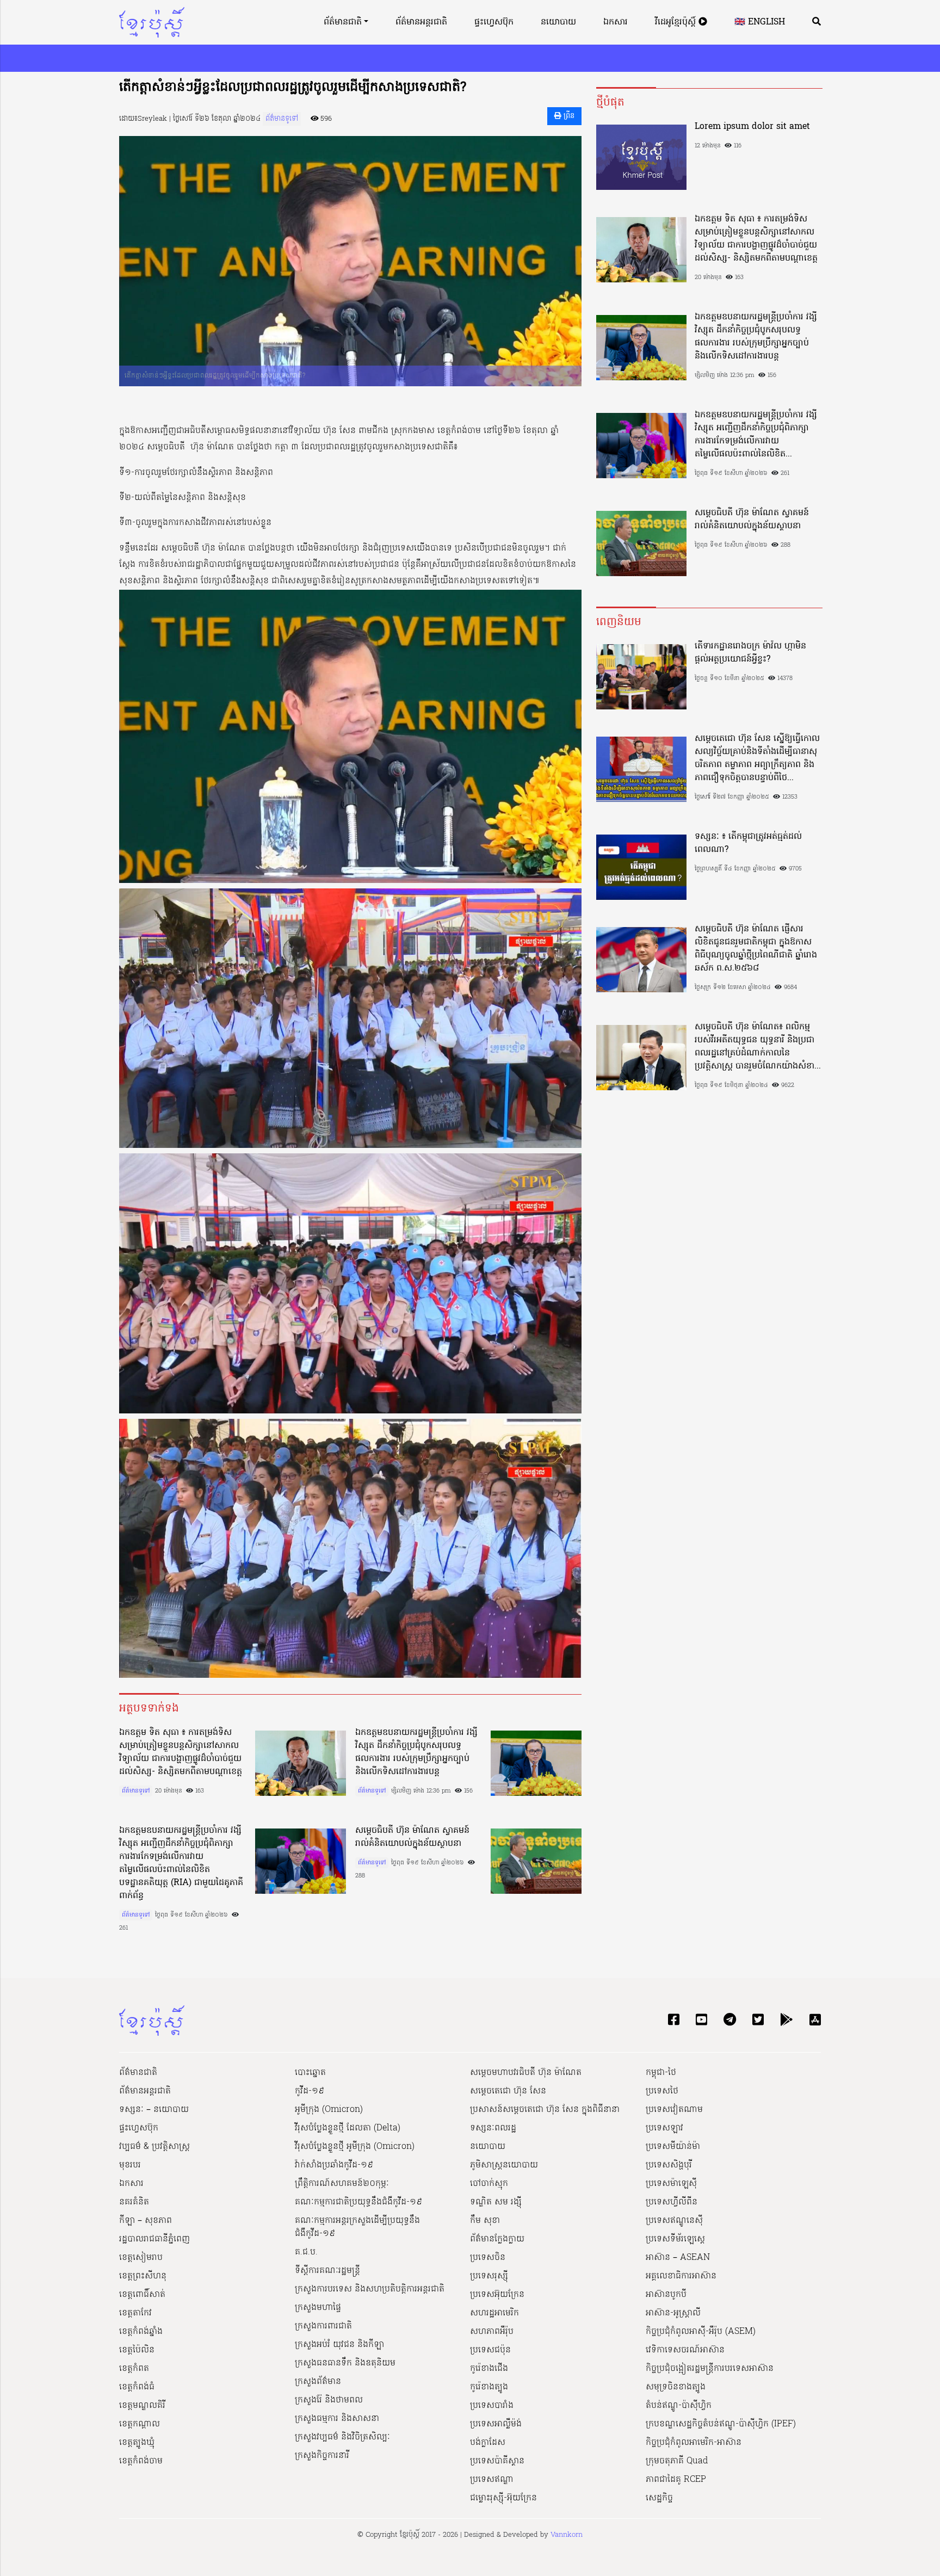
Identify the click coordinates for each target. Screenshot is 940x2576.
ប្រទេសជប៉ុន (490, 2350)
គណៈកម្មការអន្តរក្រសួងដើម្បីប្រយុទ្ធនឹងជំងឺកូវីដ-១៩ (357, 2227)
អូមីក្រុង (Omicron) (329, 2110)
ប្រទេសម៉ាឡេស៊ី (671, 2184)
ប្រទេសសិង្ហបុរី (669, 2165)
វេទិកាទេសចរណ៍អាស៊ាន (685, 2350)
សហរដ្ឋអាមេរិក (494, 2313)
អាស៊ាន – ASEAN (678, 2258)
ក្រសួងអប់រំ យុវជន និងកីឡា (339, 2345)
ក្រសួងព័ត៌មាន (318, 2382)
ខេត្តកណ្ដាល (140, 2424)
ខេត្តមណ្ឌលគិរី (142, 2406)
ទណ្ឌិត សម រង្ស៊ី (496, 2202)
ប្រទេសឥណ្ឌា (492, 2480)
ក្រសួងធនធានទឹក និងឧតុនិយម (345, 2363)
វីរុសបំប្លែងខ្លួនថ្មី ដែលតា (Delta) (348, 2128)
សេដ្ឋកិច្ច (659, 2498)
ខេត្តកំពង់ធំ (137, 2387)
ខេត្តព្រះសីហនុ (143, 2276)
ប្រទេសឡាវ (664, 2128)
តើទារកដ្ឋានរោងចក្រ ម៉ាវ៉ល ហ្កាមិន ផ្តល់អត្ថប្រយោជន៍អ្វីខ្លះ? (750, 653)
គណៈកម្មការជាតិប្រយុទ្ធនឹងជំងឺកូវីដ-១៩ (358, 2202)
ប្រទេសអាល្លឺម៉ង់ (496, 2424)
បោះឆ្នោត (310, 2073)
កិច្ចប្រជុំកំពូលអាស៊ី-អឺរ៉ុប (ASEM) (701, 2332)
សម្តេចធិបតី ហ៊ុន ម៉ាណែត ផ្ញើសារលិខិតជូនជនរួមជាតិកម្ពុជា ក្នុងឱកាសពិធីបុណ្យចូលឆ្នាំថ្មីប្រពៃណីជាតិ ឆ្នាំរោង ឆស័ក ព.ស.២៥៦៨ (756, 949)
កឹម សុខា (485, 2221)
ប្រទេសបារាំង (492, 2406)
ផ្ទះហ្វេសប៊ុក (494, 22)
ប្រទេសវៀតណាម (674, 2110)
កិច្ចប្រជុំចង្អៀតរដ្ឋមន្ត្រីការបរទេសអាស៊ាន (710, 2369)
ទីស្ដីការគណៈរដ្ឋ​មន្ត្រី (327, 2271)
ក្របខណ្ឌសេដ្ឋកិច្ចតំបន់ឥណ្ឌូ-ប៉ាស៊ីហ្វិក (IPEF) (721, 2424)
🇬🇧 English (760, 22)
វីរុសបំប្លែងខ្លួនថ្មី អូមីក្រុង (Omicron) (355, 2147)
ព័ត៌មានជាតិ (343, 22)
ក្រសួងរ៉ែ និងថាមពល (329, 2400)
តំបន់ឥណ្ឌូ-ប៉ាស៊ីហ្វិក (679, 2406)
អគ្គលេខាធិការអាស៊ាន (681, 2276)
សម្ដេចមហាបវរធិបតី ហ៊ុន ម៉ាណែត (526, 2073)
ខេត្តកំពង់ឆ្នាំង (141, 2332)
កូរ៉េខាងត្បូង (489, 2387)
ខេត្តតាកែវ (135, 2313)
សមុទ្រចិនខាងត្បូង (676, 2387)
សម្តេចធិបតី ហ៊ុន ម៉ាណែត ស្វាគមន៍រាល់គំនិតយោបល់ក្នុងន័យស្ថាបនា (412, 1837)
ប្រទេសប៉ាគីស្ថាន (497, 2461)
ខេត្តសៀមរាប (141, 2258)
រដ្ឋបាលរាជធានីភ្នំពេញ (154, 2239)
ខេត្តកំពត (134, 2369)
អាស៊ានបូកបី (666, 2295)
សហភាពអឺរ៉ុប (492, 2332)
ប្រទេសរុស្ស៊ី (489, 2276)
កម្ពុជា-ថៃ (661, 2073)
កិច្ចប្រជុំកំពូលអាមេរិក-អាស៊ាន (694, 2443)
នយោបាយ (558, 22)
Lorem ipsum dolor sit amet (752, 127)
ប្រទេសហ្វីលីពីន (672, 2202)
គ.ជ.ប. (306, 2252)
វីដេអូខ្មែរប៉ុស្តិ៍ (677, 22)
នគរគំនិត (134, 2202)
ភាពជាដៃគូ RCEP (676, 2480)
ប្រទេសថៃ (662, 2091)
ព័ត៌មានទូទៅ (282, 119)
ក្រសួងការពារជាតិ (323, 2326)
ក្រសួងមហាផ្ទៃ (318, 2308)
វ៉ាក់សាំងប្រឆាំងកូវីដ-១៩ (334, 2165)
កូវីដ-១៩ (310, 2091)
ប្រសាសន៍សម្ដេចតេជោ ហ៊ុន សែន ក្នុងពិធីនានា (545, 2110)
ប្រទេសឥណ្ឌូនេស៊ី (674, 2221)
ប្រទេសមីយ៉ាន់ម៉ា (673, 2147)
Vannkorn (567, 2535)
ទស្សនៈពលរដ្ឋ (493, 2128)
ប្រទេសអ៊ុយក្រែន (497, 2295)
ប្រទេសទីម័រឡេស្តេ (675, 2239)
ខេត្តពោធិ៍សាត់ (142, 2295)
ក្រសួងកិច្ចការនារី (322, 2456)
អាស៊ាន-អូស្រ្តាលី (673, 2313)
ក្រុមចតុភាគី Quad (677, 2461)
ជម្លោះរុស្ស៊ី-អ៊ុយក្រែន (503, 2498)
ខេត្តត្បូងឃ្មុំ (137, 2443)
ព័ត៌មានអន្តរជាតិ (421, 22)
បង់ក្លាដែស (488, 2443)
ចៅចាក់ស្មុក (489, 2184)
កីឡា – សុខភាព (146, 2221)
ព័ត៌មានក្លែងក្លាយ (497, 2239)
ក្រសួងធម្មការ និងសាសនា (337, 2419)
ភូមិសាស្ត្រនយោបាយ (504, 2165)
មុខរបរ (130, 2165)
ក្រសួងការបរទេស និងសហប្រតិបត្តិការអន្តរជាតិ (370, 2289)
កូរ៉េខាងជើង (489, 2369)
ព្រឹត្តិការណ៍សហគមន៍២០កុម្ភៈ (342, 2184)
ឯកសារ (616, 22)
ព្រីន (568, 116)
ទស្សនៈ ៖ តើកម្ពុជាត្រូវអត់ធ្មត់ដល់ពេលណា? (748, 843)
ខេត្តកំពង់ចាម (141, 2461)
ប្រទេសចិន (488, 2258)
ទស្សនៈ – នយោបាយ (154, 2110)
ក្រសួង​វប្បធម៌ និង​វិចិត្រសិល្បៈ (342, 2437)
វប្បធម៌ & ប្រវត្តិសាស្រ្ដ (154, 2147)
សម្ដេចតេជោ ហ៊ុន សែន (508, 2091)
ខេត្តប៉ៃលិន (137, 2350)
